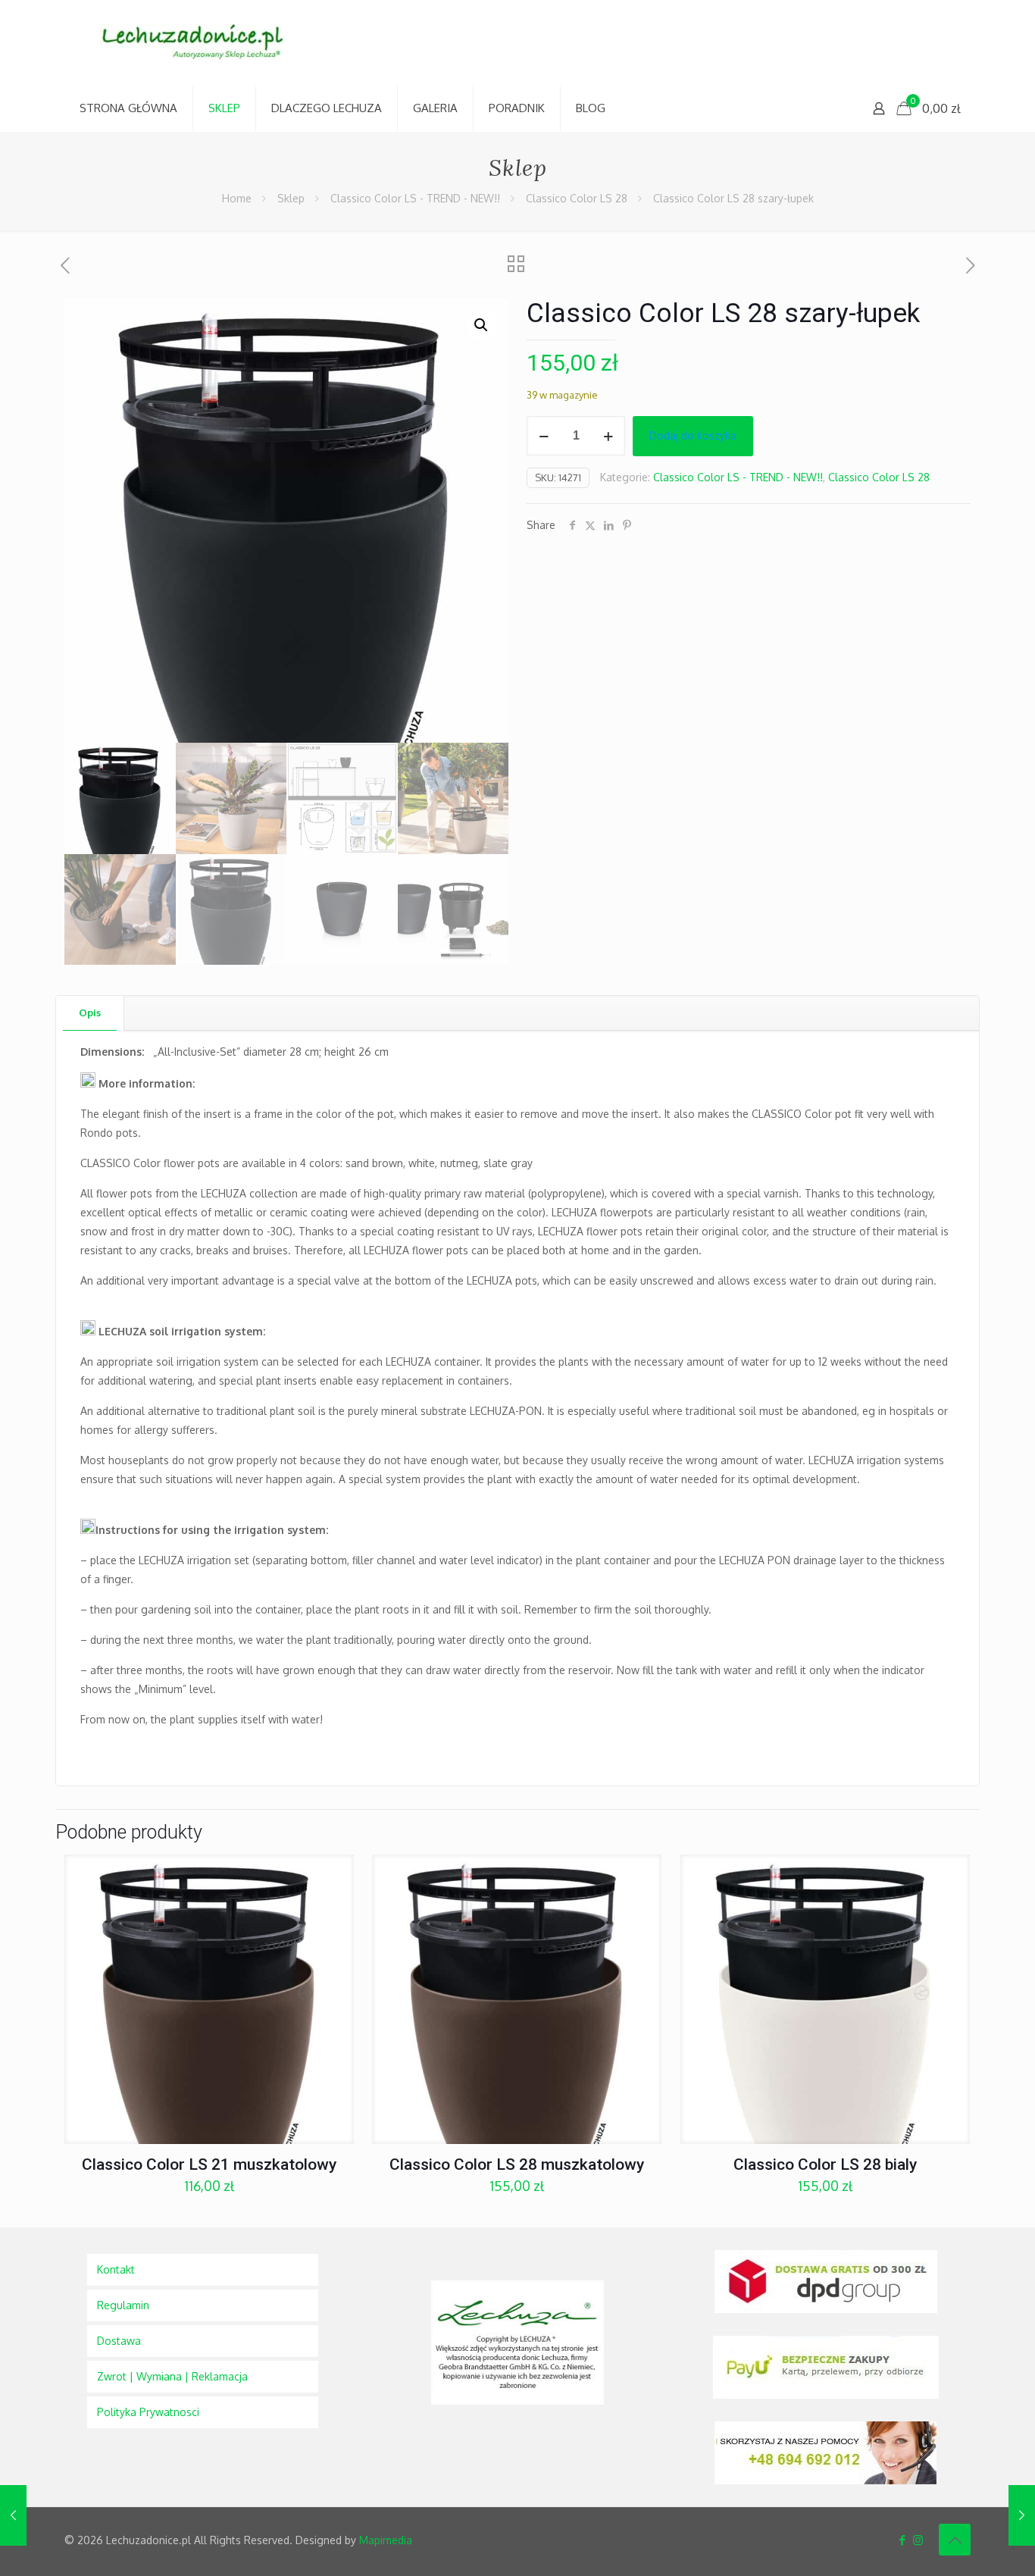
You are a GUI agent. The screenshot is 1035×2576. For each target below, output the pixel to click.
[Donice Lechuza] (201, 43)
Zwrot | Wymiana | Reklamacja (172, 2376)
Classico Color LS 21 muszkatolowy (209, 2164)
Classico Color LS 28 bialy (825, 2164)
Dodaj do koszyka (693, 435)
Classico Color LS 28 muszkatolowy (517, 2164)
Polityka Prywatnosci (148, 2412)
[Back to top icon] (955, 2540)
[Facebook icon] (902, 2540)
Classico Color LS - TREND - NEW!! (415, 198)
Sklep (291, 198)
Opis (90, 1013)
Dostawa (119, 2341)
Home (237, 198)
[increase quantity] (608, 436)
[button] (482, 325)
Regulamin (123, 2305)
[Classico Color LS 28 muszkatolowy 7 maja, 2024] (13, 2515)
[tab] (90, 1013)
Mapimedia (386, 2540)
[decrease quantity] (544, 436)
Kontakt (116, 2269)
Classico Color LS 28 (577, 198)
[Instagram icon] (918, 2540)
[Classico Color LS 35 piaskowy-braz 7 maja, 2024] (1022, 2515)
